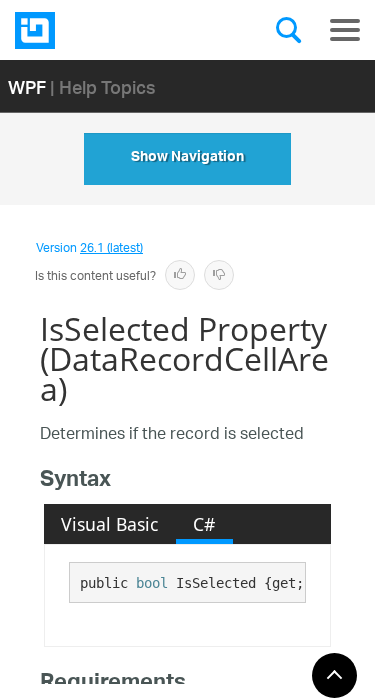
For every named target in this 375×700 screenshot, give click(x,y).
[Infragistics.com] (115, 30)
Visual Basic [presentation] (109, 524)
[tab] (110, 524)
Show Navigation (187, 159)
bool (152, 583)
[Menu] (345, 30)
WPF (27, 86)
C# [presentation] (204, 524)
